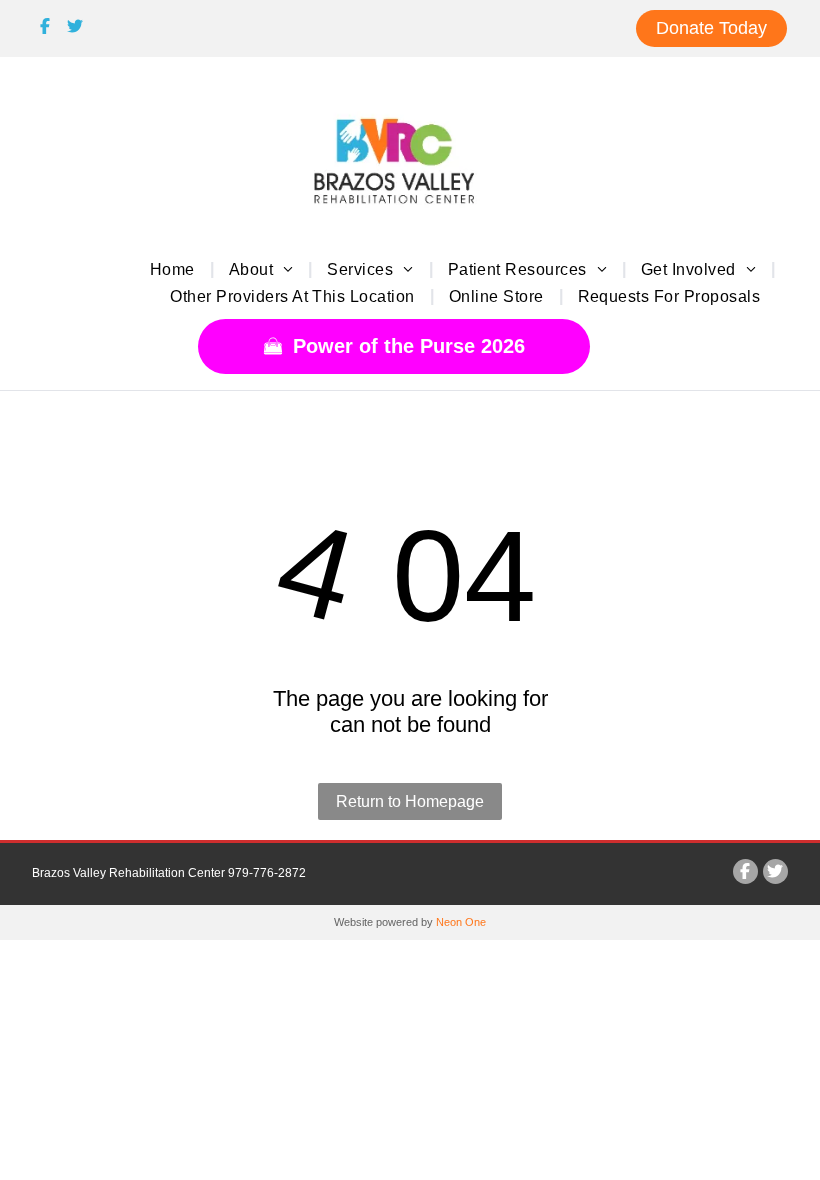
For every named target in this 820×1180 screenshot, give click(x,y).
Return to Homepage (410, 801)
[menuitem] (174, 269)
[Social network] (45, 29)
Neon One (461, 922)
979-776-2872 (267, 873)
